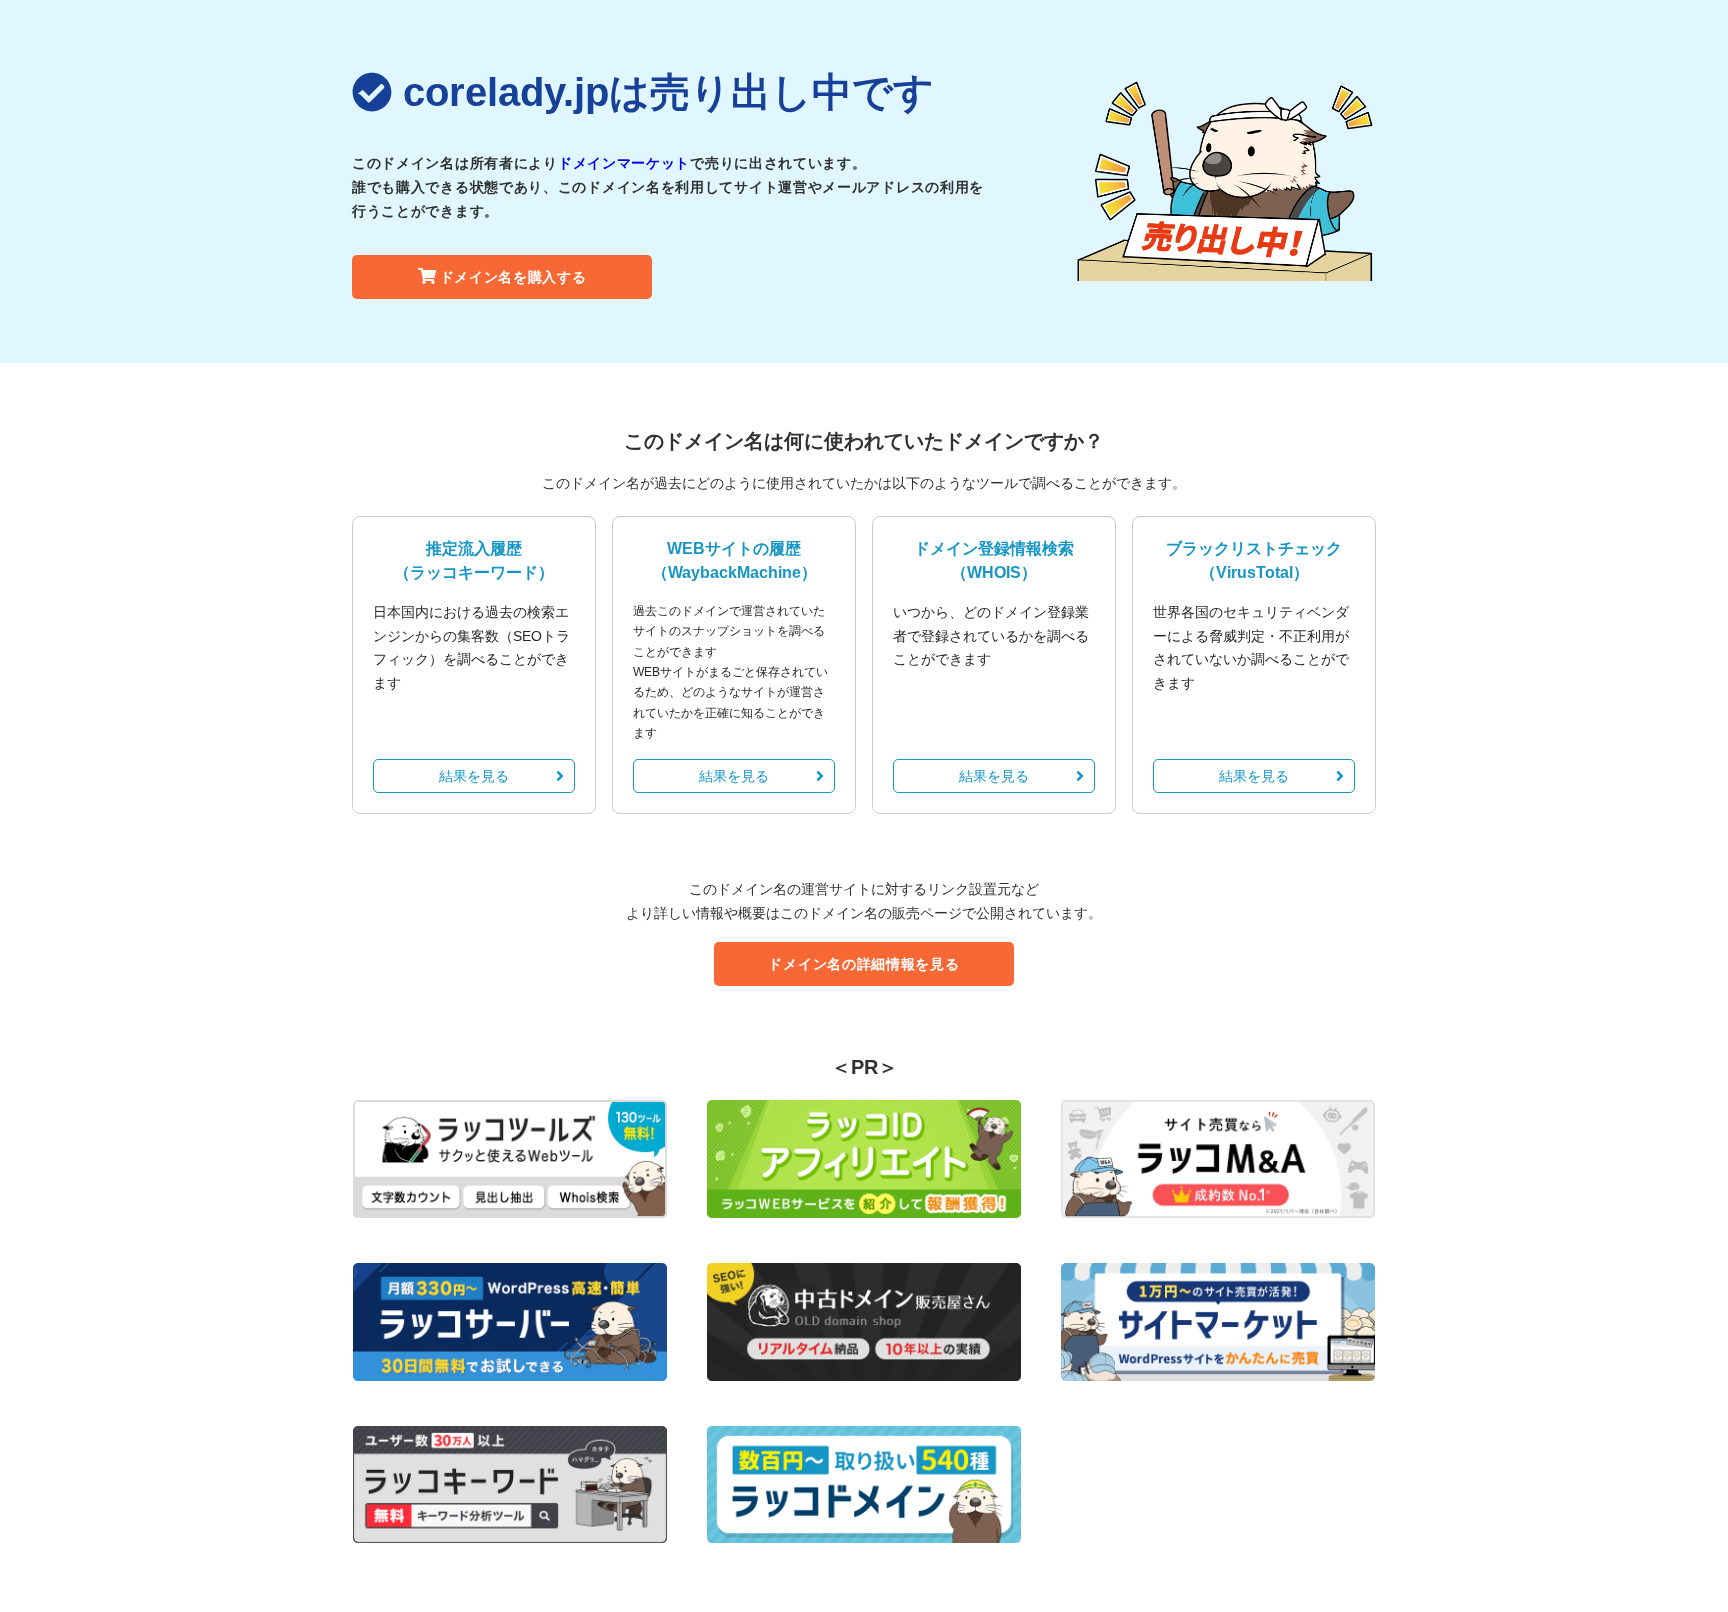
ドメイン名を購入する (513, 277)
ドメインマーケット (624, 163)
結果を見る (474, 776)
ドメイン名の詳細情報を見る (863, 964)
